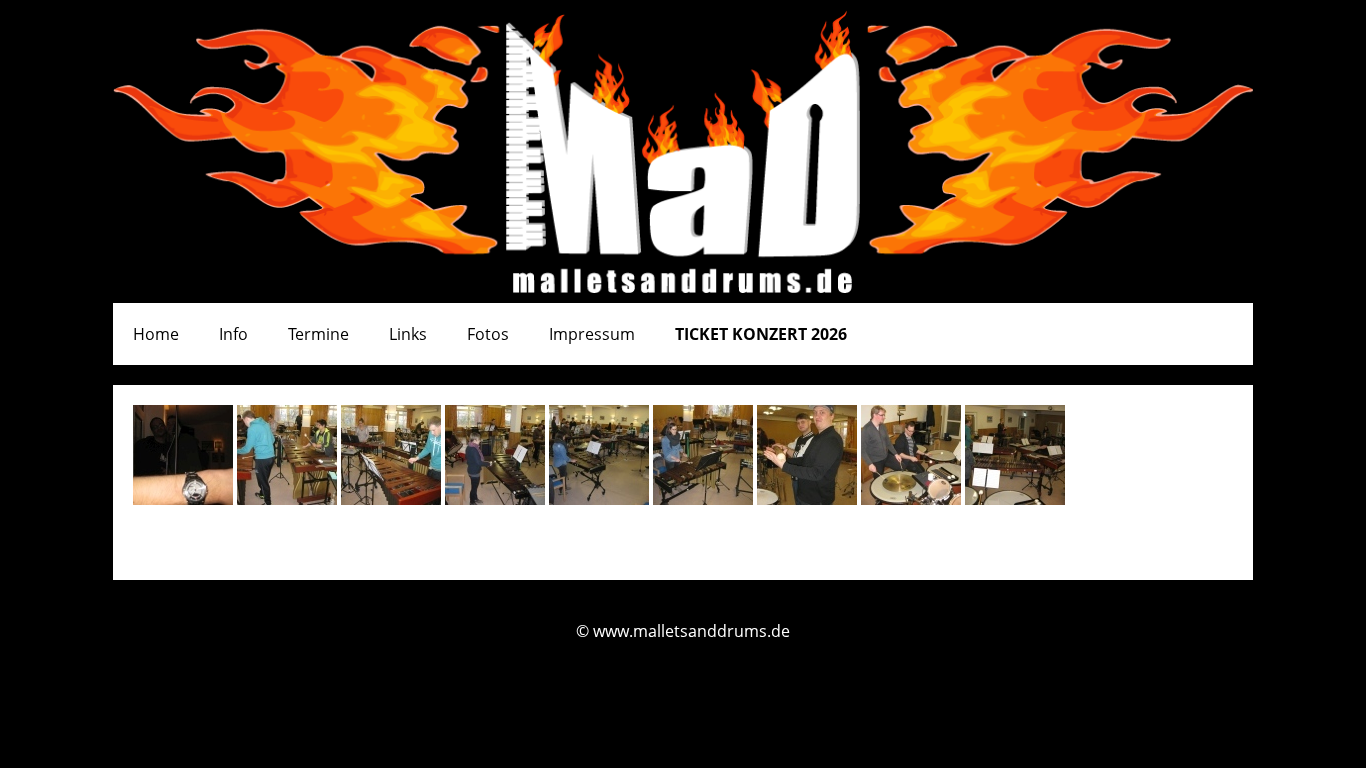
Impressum (592, 334)
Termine (318, 334)
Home (156, 334)
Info (233, 334)
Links (408, 334)
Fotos (488, 334)
